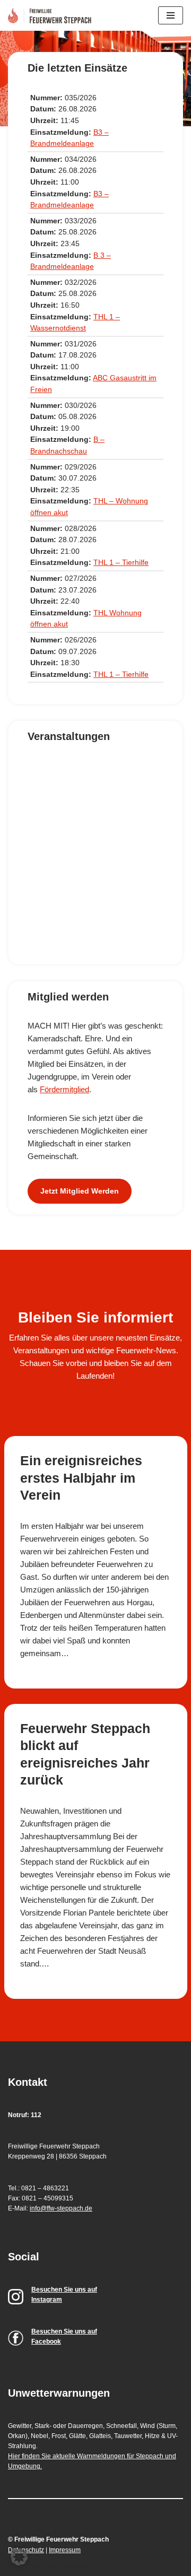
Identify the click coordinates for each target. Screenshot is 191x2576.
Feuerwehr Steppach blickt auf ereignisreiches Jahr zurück (85, 1754)
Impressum (65, 2550)
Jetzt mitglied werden (80, 1191)
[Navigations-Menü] (171, 15)
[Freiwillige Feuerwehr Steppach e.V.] (52, 15)
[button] (19, 2557)
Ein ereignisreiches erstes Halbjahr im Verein (81, 1478)
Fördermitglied (64, 1089)
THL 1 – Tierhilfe (121, 563)
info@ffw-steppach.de (61, 2208)
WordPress (89, 2566)
